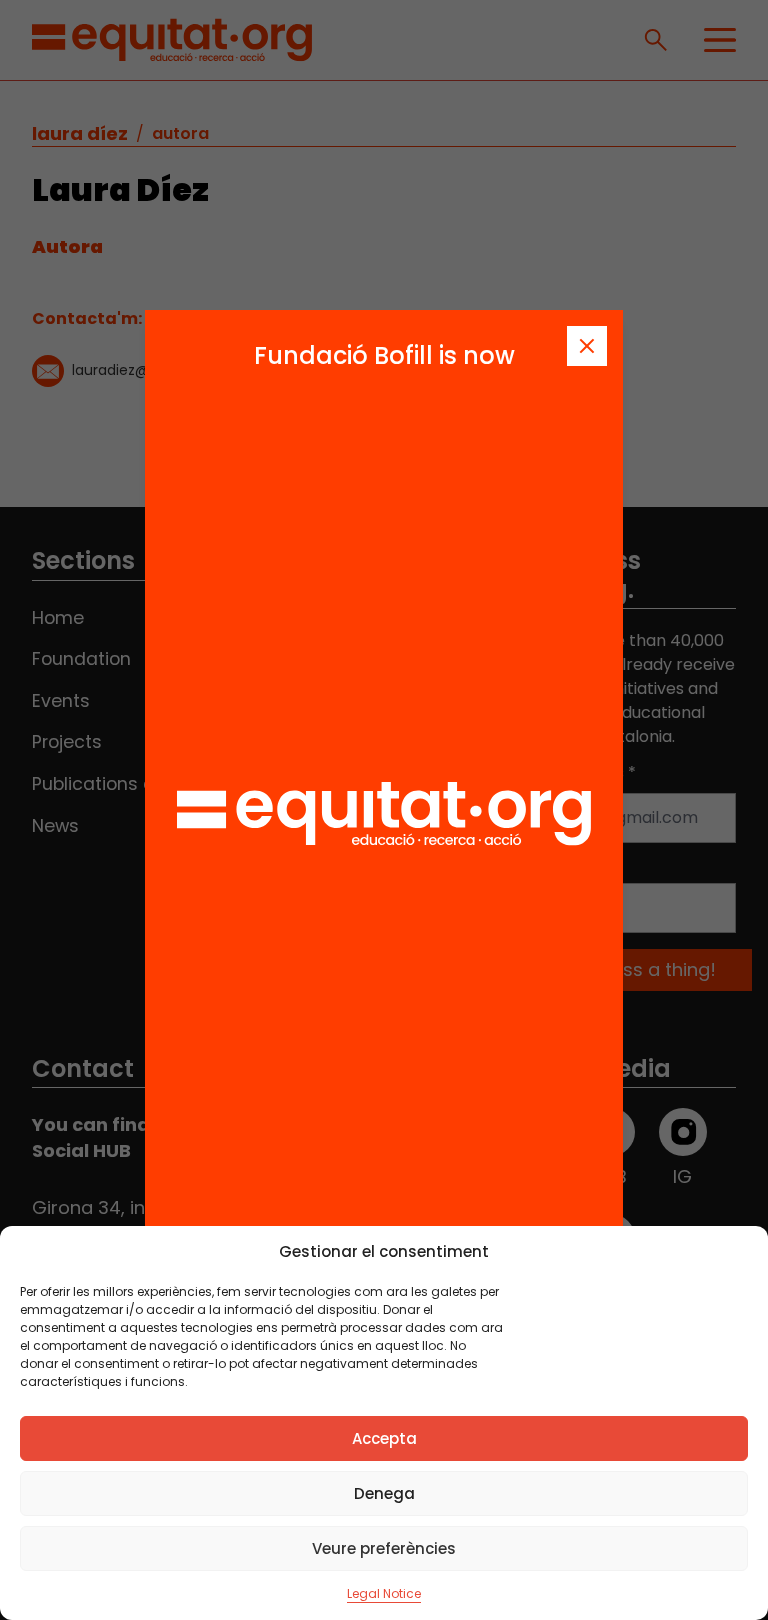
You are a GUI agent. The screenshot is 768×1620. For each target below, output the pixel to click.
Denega (384, 1493)
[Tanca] (587, 346)
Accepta (384, 1438)
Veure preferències (384, 1548)
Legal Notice (384, 1593)
